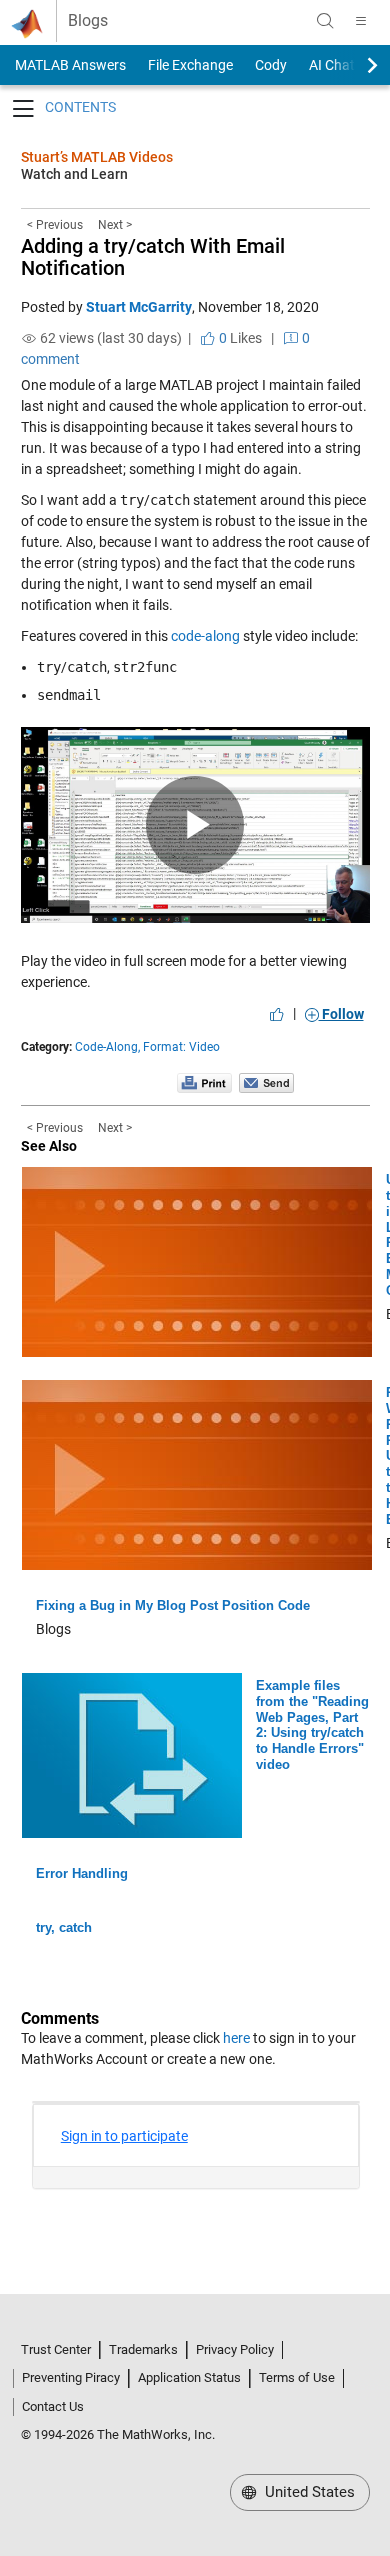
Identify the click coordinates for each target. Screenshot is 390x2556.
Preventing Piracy (71, 2377)
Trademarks (143, 2349)
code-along (205, 636)
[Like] (277, 1014)
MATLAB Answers (69, 65)
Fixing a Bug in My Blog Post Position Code (173, 1605)
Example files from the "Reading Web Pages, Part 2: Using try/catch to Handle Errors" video (312, 1725)
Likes (239, 338)
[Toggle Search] (325, 21)
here (236, 2038)
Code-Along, (107, 1047)
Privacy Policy (235, 2349)
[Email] (266, 1082)
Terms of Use (297, 2377)
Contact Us (53, 2406)
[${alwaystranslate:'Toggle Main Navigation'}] (361, 21)
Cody (271, 65)
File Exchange (190, 65)
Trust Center (56, 2349)
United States (308, 2492)
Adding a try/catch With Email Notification (153, 257)
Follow (341, 1014)
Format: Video (181, 1047)
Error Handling (82, 1873)
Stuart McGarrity (139, 307)
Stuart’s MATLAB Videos (97, 157)
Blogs (88, 21)
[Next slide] (355, 65)
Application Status (189, 2377)
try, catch (64, 1927)
